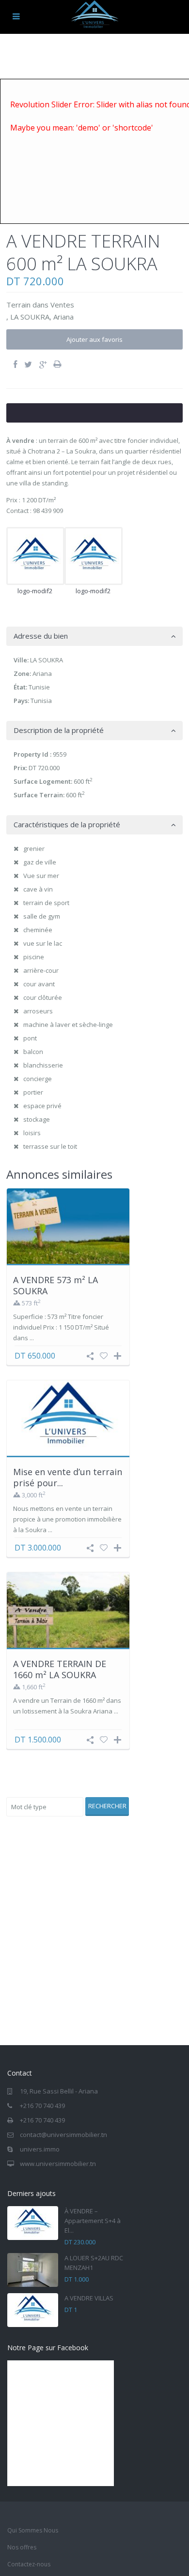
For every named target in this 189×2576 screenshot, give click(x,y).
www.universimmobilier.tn (58, 2164)
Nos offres (22, 2547)
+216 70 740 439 (42, 2106)
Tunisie (39, 687)
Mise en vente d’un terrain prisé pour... (68, 1477)
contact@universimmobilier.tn (63, 2135)
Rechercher (107, 1806)
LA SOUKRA (30, 317)
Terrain (18, 305)
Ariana (63, 317)
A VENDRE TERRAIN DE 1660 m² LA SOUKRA (60, 1669)
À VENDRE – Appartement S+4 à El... (93, 2221)
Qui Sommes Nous (33, 2530)
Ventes (62, 305)
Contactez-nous (29, 2564)
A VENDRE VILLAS (89, 2298)
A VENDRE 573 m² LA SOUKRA (55, 1285)
